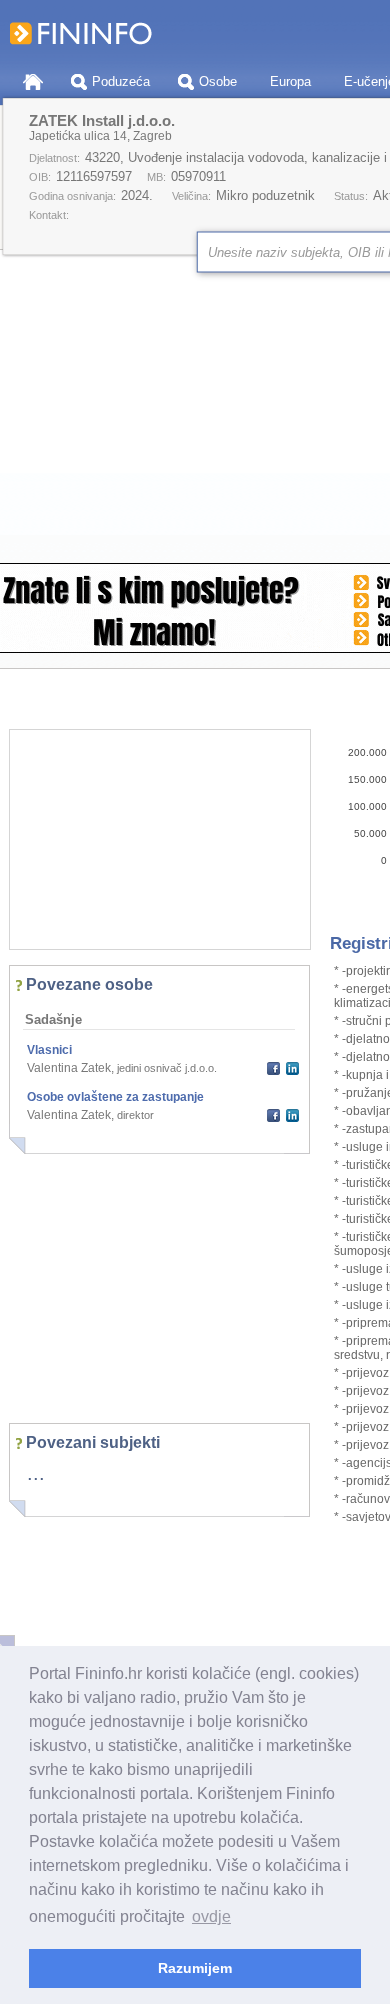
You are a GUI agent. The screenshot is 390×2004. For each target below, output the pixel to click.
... (36, 1473)
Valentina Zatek (69, 1068)
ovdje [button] (211, 1916)
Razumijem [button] (195, 1968)
